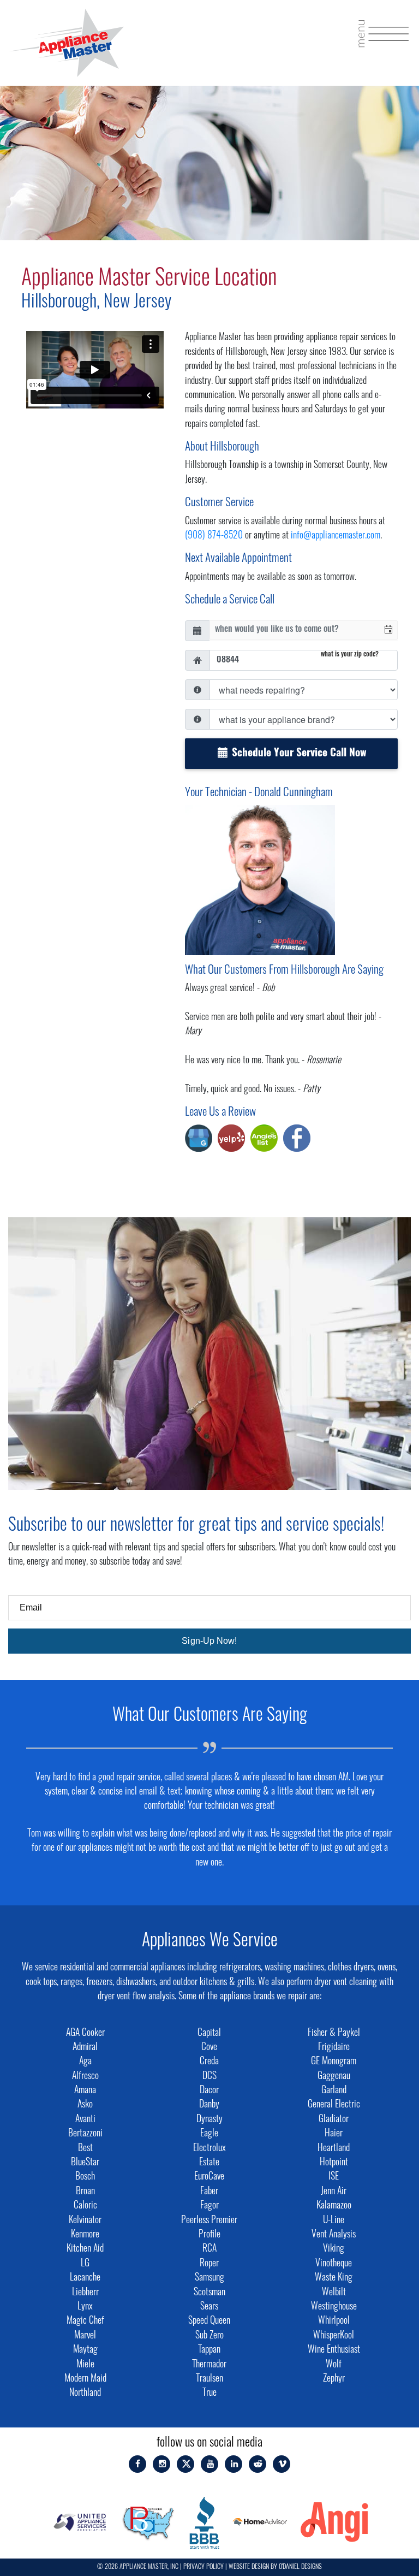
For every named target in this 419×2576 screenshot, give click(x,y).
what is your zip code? (350, 655)
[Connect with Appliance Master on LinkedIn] (234, 2464)
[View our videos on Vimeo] (282, 2464)
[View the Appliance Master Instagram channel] (162, 2464)
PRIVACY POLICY (203, 2567)
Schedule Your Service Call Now (298, 754)
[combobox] (295, 630)
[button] (388, 630)
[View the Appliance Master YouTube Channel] (210, 2464)
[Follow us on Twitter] (186, 2464)
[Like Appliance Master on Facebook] (137, 2464)
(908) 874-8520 (214, 536)
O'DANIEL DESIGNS (300, 2567)
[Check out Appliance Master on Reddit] (258, 2464)
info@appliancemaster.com (336, 536)
